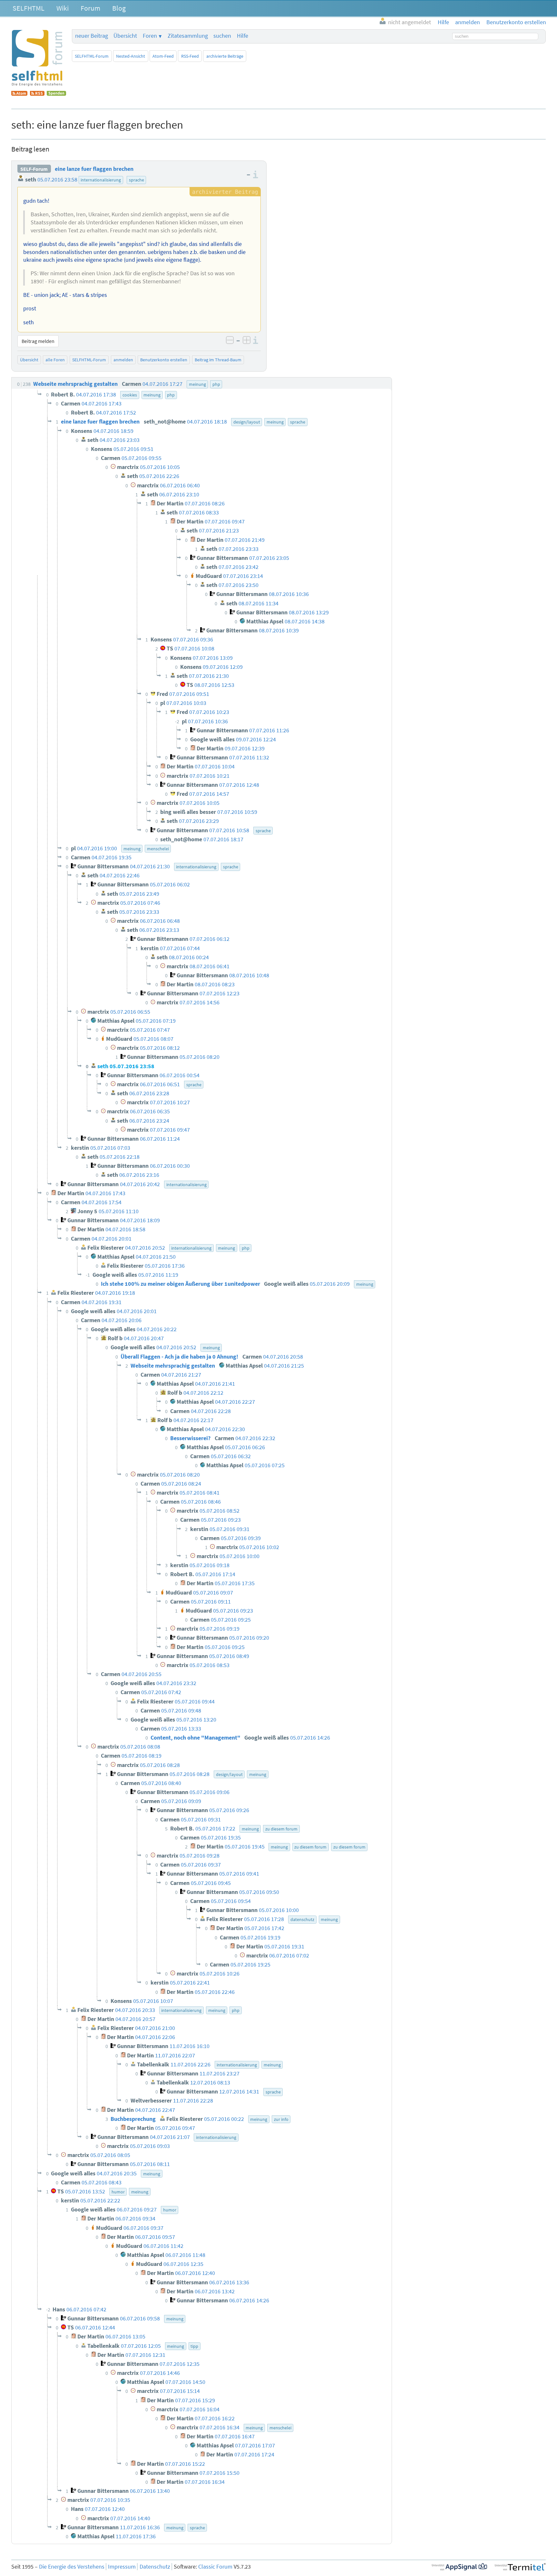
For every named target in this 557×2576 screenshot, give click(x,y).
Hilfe (243, 36)
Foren (150, 36)
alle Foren (55, 360)
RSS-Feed (190, 56)
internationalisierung (101, 180)
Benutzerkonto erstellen (164, 360)
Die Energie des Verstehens (72, 2567)
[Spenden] (56, 94)
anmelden (123, 360)
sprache (137, 180)
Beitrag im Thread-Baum (218, 360)
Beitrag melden (38, 341)
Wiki (63, 8)
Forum (90, 8)
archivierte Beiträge (225, 56)
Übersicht (125, 36)
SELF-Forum (34, 169)
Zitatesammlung (188, 36)
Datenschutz (155, 2567)
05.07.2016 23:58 (57, 180)
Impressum (122, 2567)
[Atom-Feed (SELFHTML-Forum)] (19, 94)
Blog (119, 8)
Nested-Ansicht (131, 56)
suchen (222, 36)
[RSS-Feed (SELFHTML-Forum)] (37, 94)
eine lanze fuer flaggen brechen (94, 169)
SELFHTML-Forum (92, 56)
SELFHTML (29, 8)
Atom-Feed (163, 56)
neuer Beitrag (92, 36)
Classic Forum (215, 2567)
